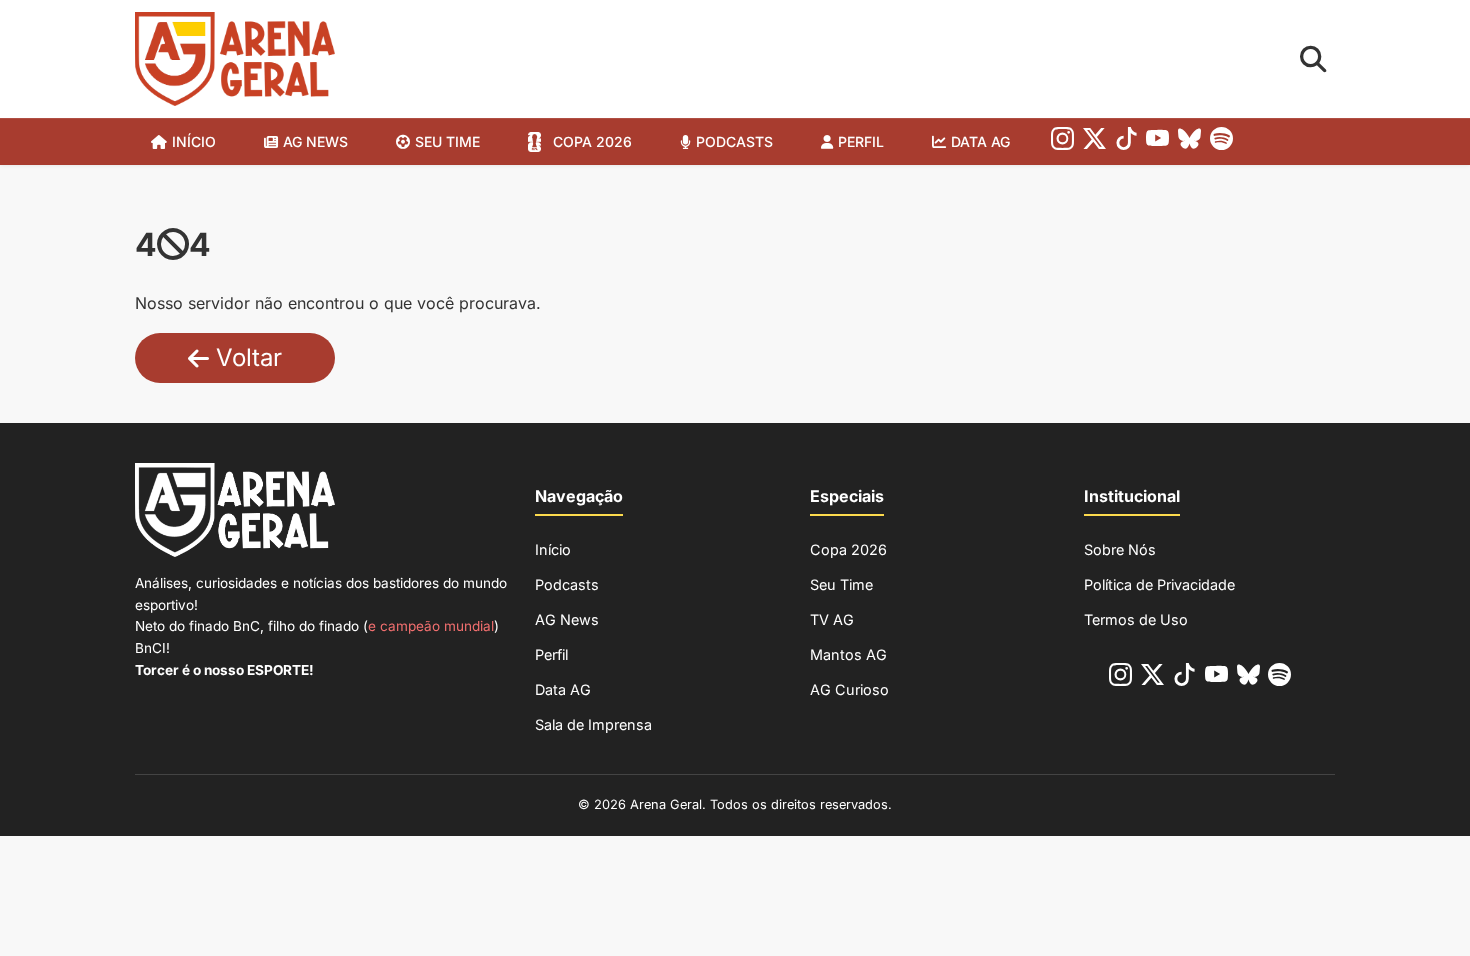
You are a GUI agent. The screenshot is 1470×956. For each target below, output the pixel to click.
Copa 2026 (592, 141)
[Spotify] (1221, 142)
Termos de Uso (1136, 619)
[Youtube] (1157, 142)
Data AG (980, 141)
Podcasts (734, 141)
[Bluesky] (1189, 142)
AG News (315, 141)
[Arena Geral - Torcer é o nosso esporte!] (235, 59)
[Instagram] (1062, 142)
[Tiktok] (1126, 142)
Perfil (861, 141)
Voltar (245, 357)
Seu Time (841, 584)
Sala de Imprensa (593, 724)
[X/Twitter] (1094, 142)
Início (194, 141)
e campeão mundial (431, 626)
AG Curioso (849, 689)
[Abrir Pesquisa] (1313, 59)
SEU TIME (447, 141)
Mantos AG (848, 654)
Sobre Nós (1120, 549)
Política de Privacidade (1159, 584)
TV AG (832, 619)
